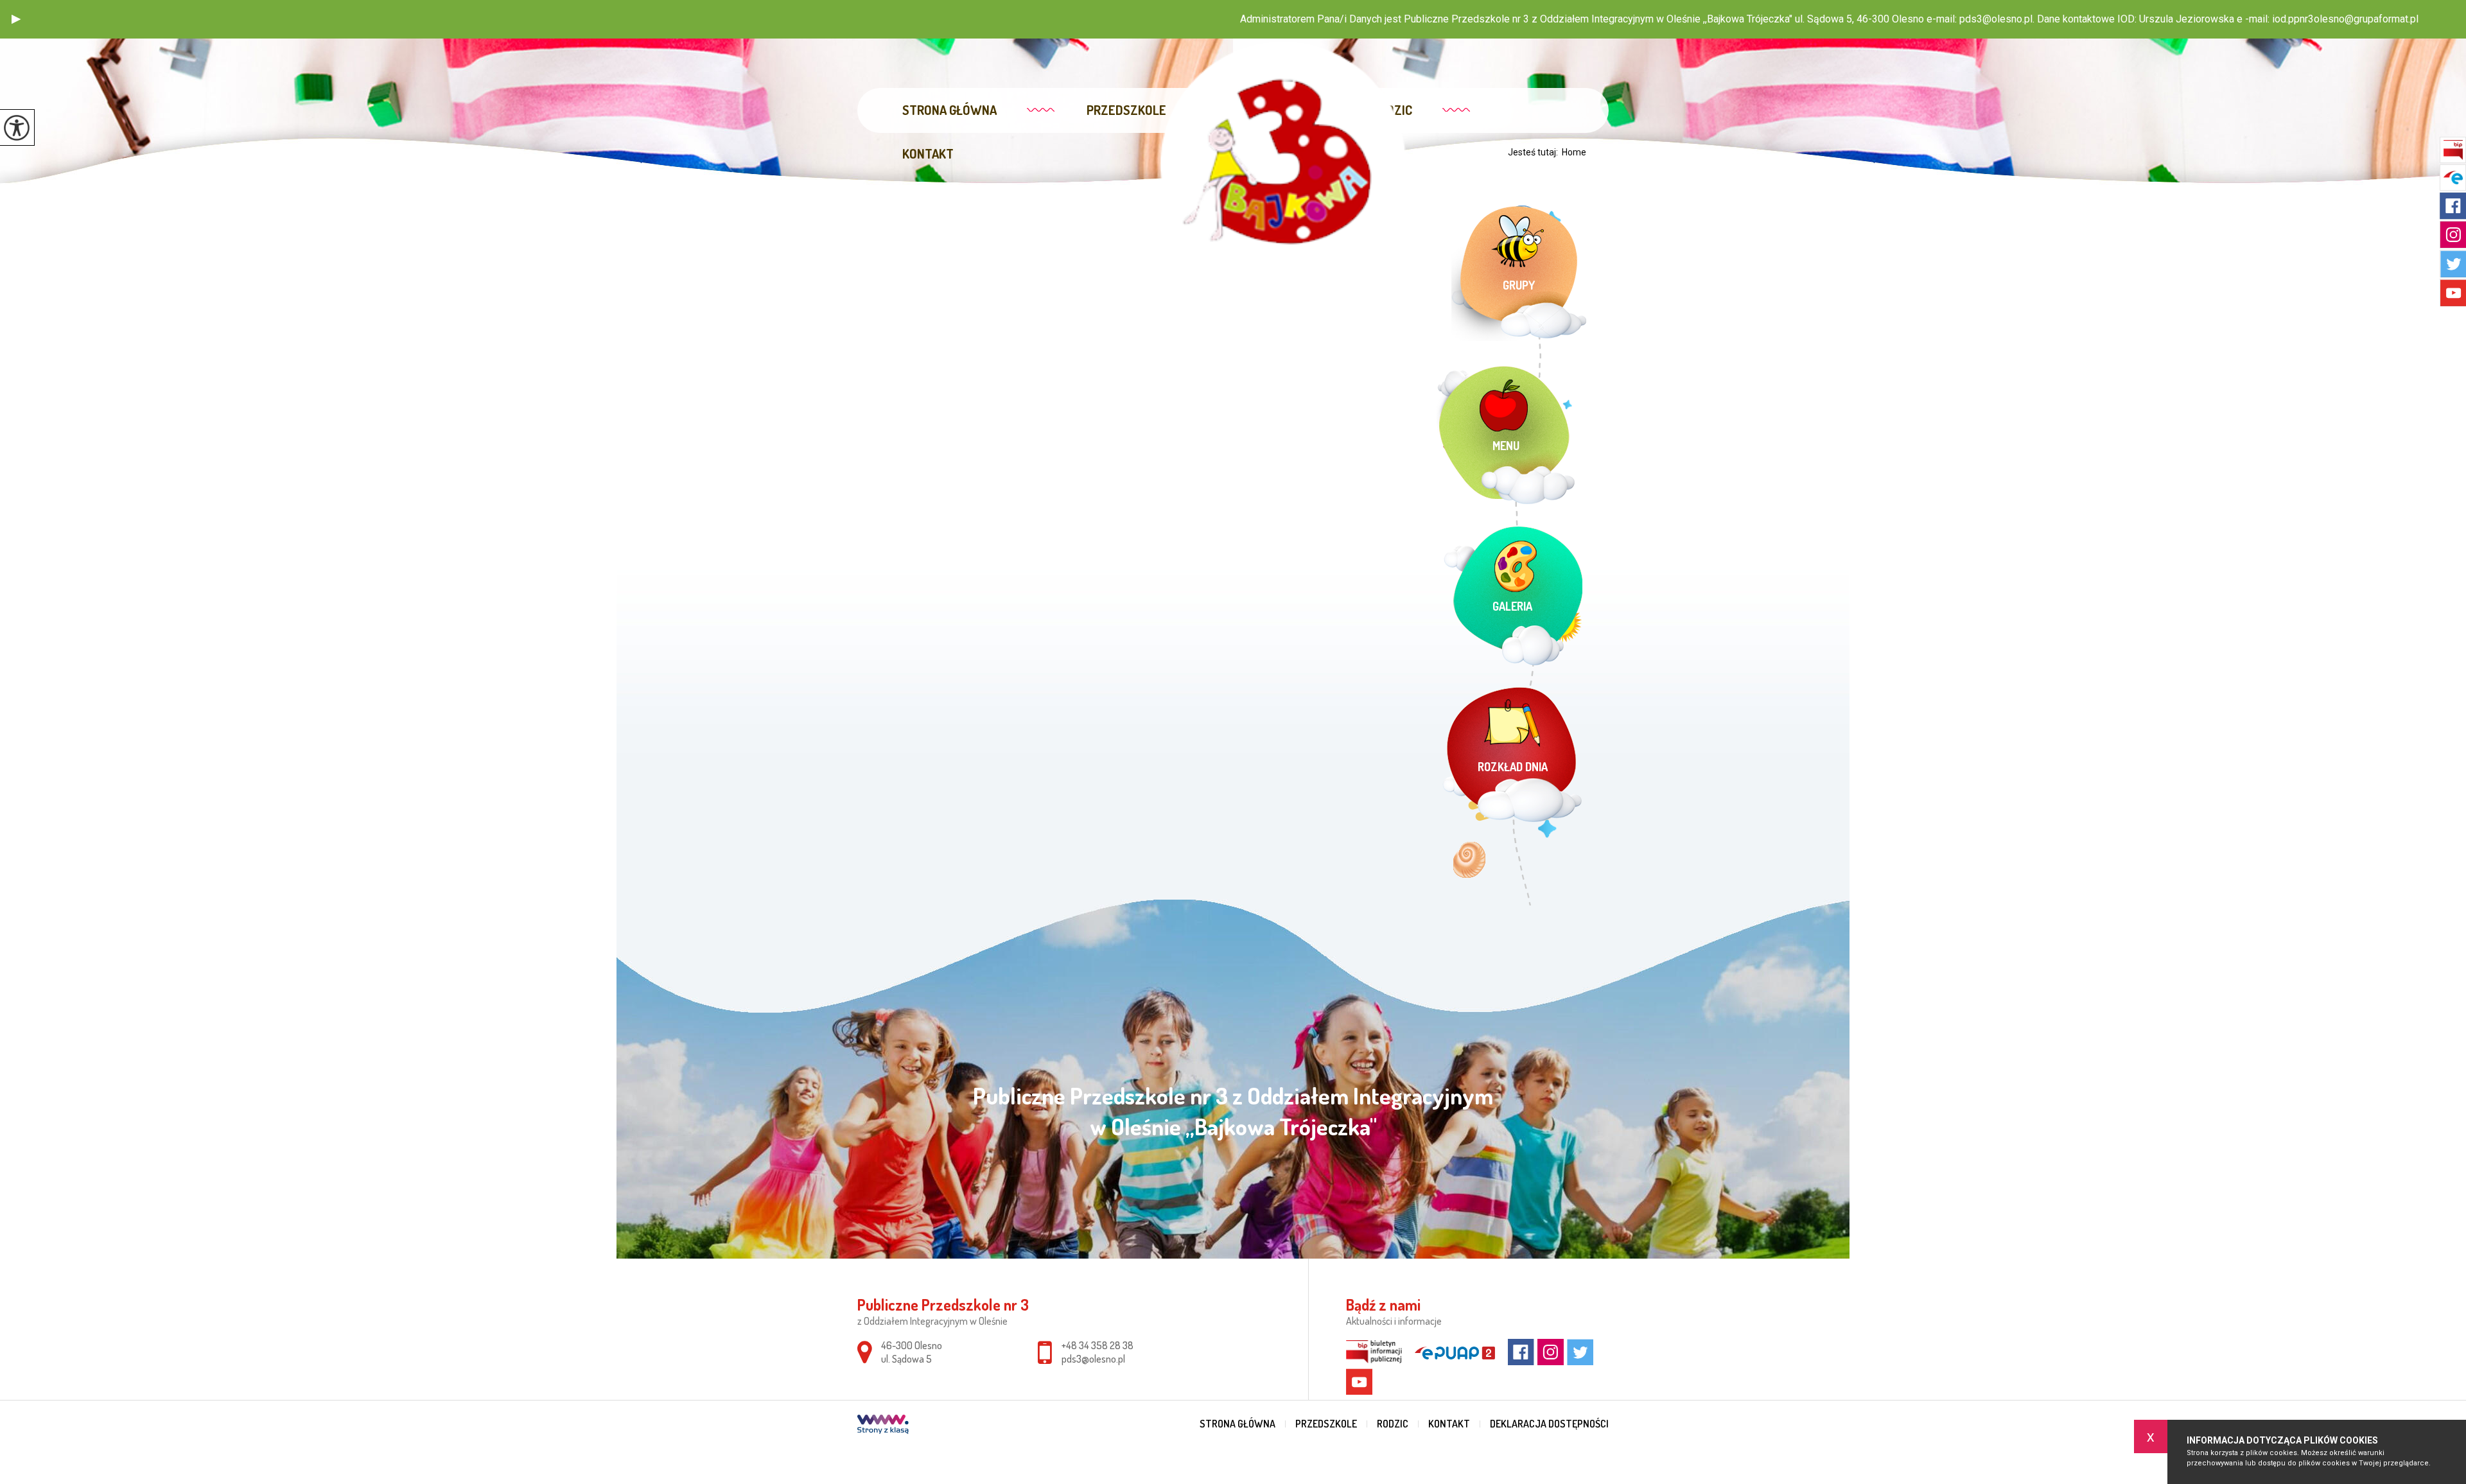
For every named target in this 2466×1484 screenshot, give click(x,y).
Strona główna (949, 110)
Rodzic (1393, 1424)
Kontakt (928, 153)
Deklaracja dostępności (1549, 1424)
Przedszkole (1126, 110)
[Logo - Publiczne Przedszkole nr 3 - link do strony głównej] (1282, 164)
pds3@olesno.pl (1093, 1359)
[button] (16, 19)
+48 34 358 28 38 (1097, 1345)
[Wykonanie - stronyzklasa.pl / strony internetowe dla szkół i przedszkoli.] (883, 1426)
